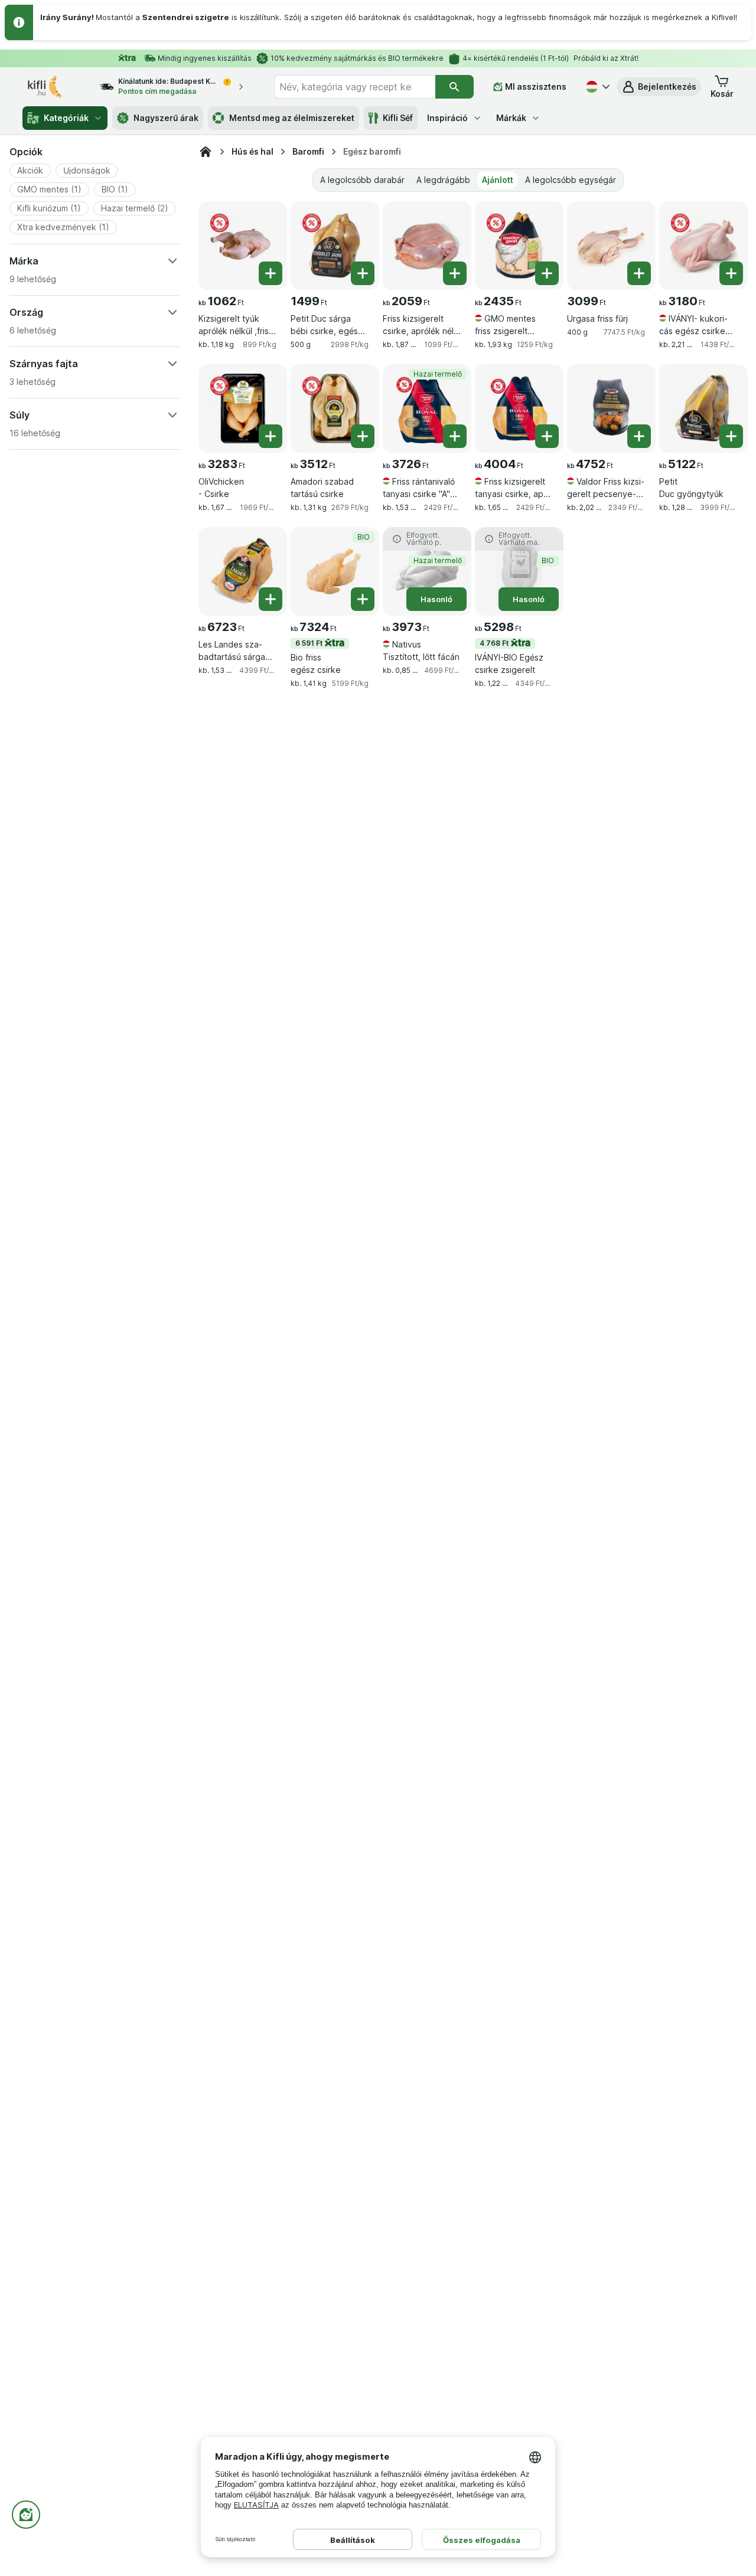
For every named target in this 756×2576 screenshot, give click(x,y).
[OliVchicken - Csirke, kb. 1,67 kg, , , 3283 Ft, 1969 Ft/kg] (243, 408)
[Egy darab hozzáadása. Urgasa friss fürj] (639, 273)
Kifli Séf (398, 118)
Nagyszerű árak (166, 118)
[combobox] (355, 87)
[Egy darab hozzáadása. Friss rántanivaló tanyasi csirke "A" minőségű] (455, 436)
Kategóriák (66, 118)
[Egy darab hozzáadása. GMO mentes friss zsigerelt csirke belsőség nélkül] (547, 273)
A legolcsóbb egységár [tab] (571, 180)
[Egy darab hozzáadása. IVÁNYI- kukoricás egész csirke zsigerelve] (731, 273)
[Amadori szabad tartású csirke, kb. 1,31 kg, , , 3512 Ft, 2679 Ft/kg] (335, 408)
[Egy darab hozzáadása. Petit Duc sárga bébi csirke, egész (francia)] (363, 273)
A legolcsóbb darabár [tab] (362, 180)
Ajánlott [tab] (498, 180)
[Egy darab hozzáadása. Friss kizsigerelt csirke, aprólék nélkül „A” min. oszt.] (455, 273)
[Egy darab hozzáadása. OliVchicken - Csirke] (271, 436)
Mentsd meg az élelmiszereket (292, 118)
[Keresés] (454, 87)
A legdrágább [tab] (443, 180)
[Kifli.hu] (206, 152)
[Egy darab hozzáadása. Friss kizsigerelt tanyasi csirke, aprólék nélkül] (547, 436)
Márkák (511, 118)
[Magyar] (597, 87)
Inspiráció (447, 118)
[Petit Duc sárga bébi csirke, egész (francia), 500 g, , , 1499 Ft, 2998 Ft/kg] (335, 246)
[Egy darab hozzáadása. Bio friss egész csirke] (363, 599)
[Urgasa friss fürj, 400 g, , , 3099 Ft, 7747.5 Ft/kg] (611, 246)
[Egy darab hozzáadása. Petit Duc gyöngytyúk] (731, 436)
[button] (659, 87)
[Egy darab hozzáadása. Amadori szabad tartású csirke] (363, 436)
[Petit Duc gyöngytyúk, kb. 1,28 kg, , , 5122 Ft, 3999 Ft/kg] (703, 408)
